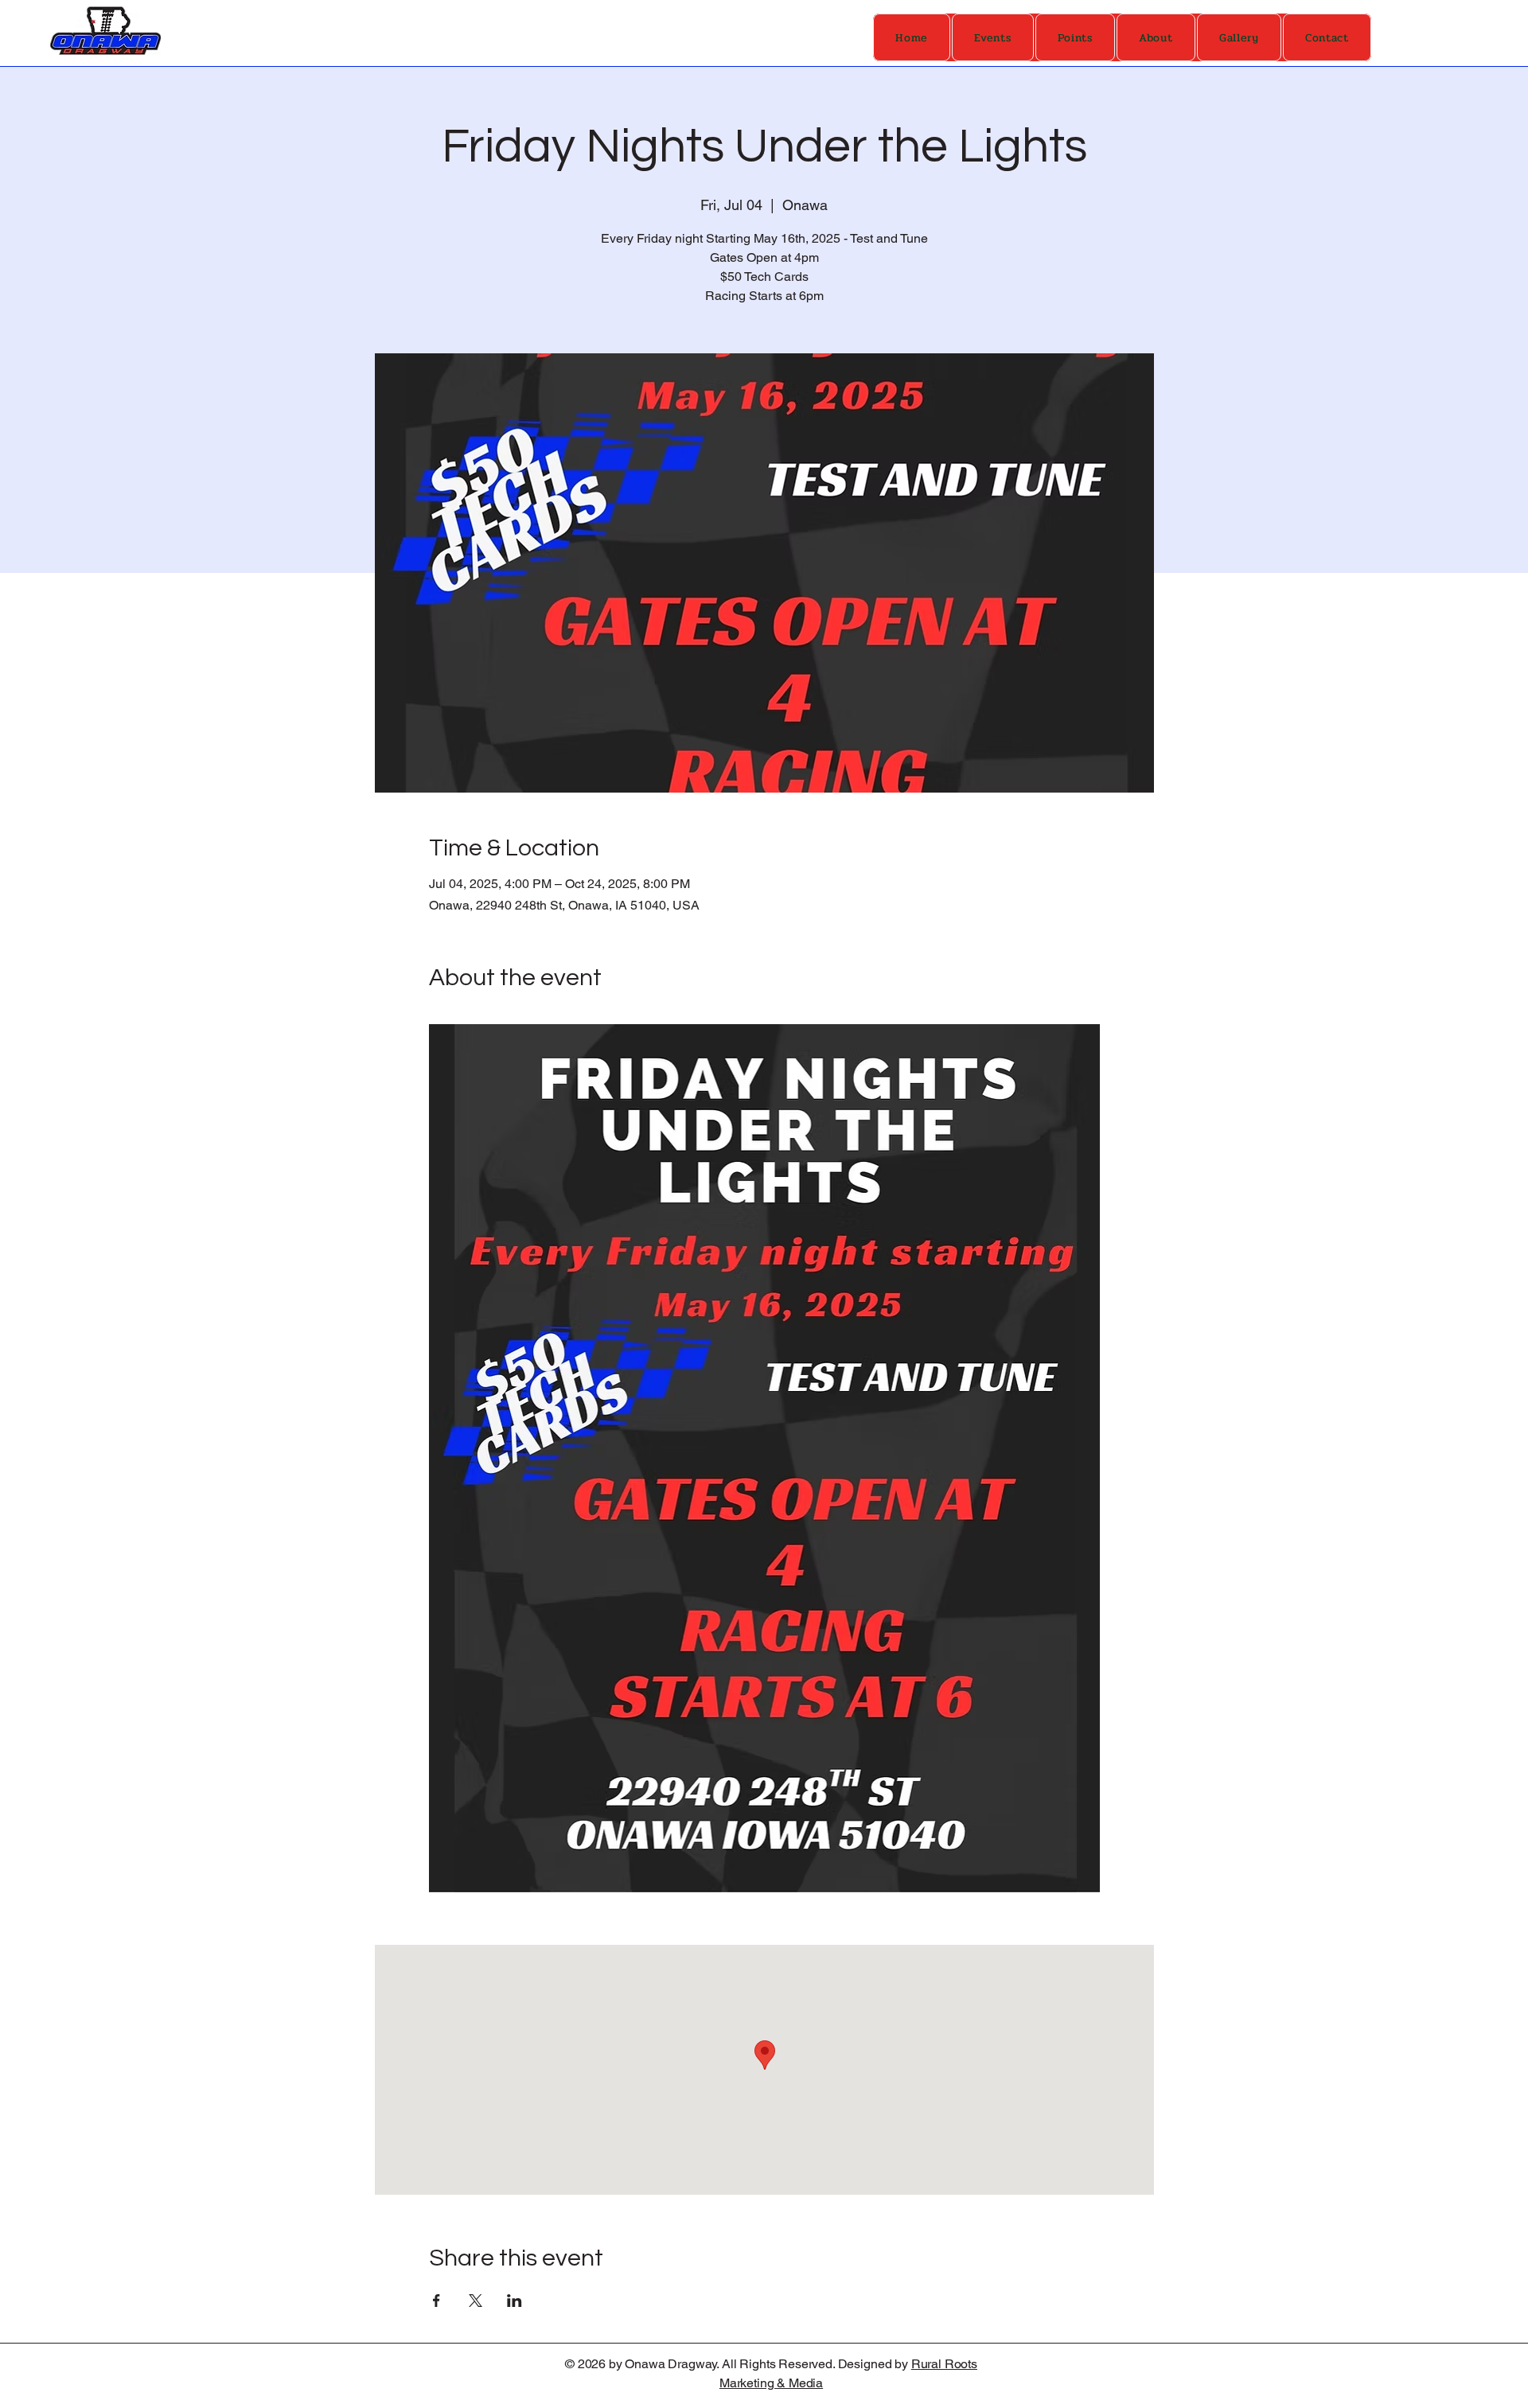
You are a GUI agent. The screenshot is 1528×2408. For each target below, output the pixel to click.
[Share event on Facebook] (437, 2301)
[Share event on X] (476, 2301)
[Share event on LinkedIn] (515, 2301)
